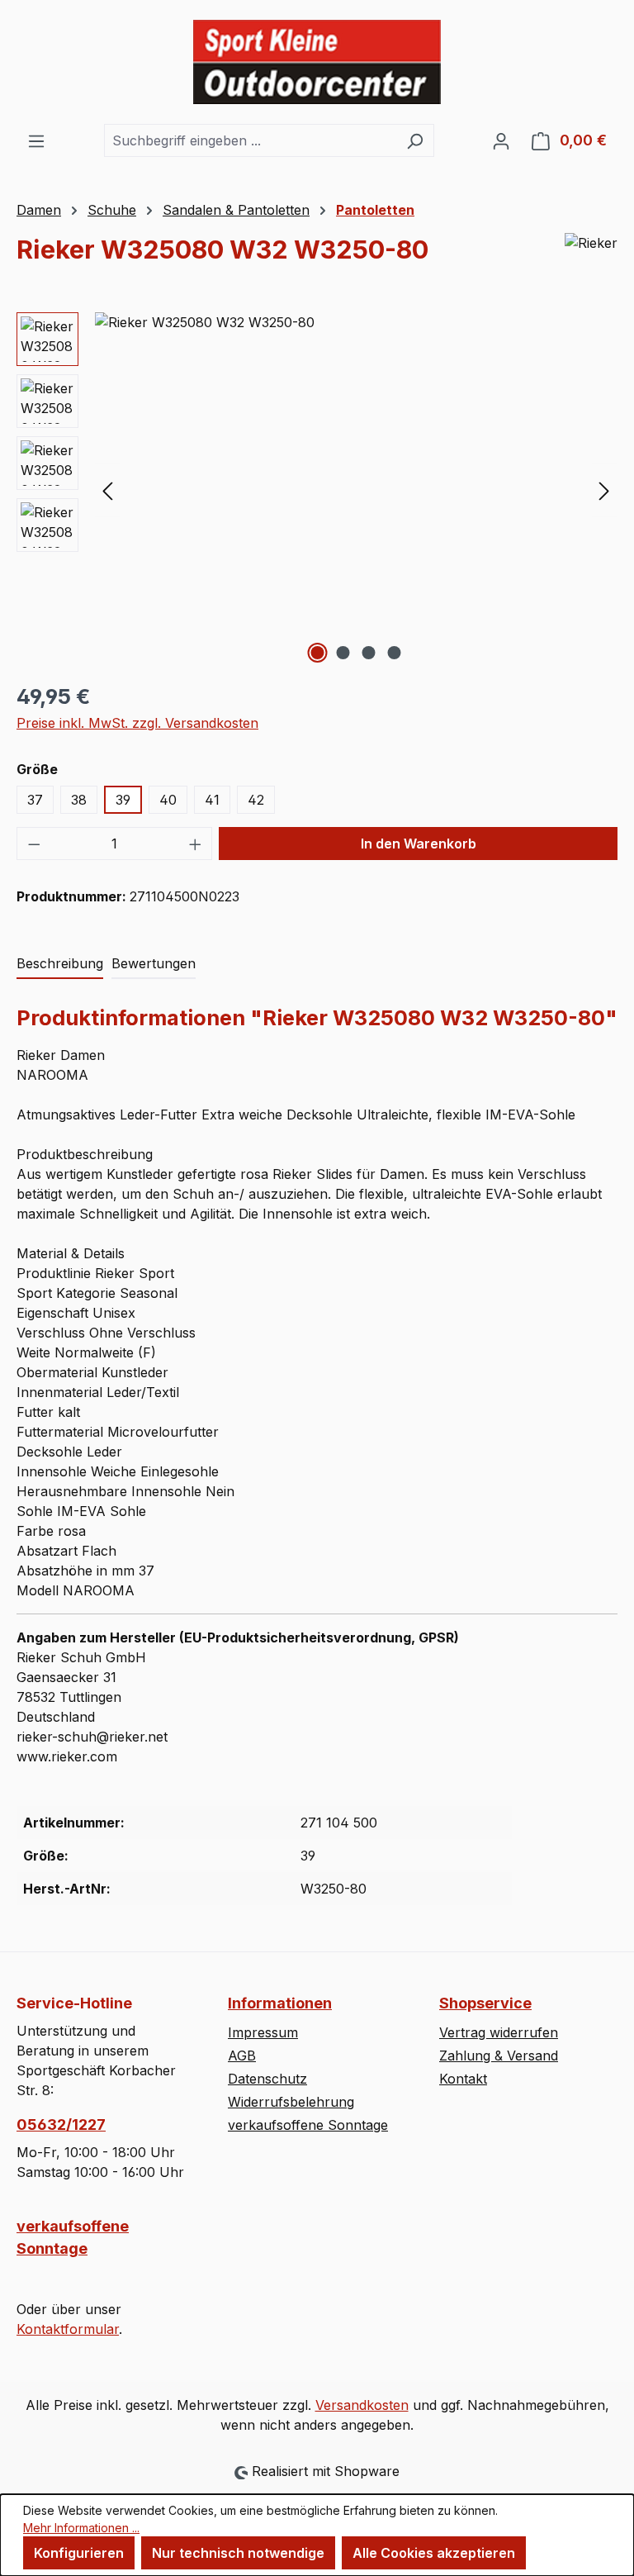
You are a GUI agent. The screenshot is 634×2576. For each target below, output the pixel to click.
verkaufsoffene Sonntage (73, 2237)
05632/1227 (61, 2124)
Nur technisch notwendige (238, 2553)
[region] (317, 490)
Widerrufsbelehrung (291, 2102)
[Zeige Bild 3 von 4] (369, 653)
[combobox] (250, 140)
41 (212, 800)
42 (256, 800)
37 (35, 800)
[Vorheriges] (107, 490)
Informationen (280, 2003)
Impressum (263, 2032)
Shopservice (485, 2003)
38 (79, 800)
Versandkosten (362, 2405)
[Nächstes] (604, 490)
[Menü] (36, 140)
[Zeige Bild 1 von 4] (318, 653)
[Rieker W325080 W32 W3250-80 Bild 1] (356, 490)
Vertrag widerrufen (499, 2032)
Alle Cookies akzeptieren (434, 2553)
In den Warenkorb (419, 844)
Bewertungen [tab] (154, 963)
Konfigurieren (79, 2553)
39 (123, 800)
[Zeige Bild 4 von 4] (395, 653)
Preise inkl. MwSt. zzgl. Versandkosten (137, 723)
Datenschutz (267, 2079)
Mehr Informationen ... (81, 2528)
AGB (242, 2056)
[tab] (60, 964)
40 (168, 800)
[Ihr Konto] (501, 140)
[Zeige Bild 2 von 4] (343, 653)
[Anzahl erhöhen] (196, 844)
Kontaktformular (68, 2329)
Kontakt (463, 2079)
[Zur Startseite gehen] (317, 62)
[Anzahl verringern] (34, 844)
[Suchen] (415, 140)
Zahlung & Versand (499, 2056)
